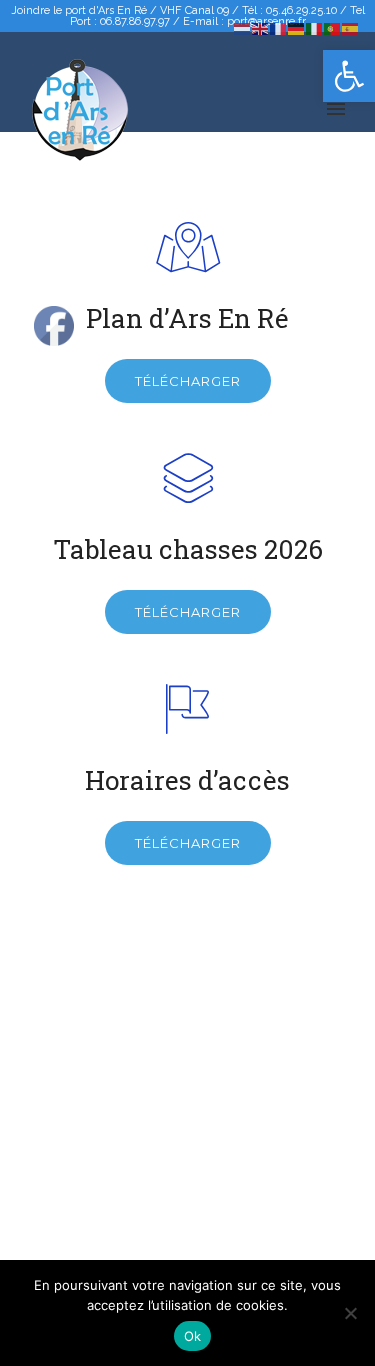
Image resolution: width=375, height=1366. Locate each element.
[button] (349, 76)
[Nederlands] (243, 27)
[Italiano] (315, 27)
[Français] (279, 27)
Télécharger (188, 381)
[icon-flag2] (188, 711)
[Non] (350, 1313)
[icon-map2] (188, 249)
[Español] (351, 27)
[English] (261, 27)
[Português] (333, 27)
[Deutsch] (297, 27)
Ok (193, 1336)
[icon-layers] (188, 480)
